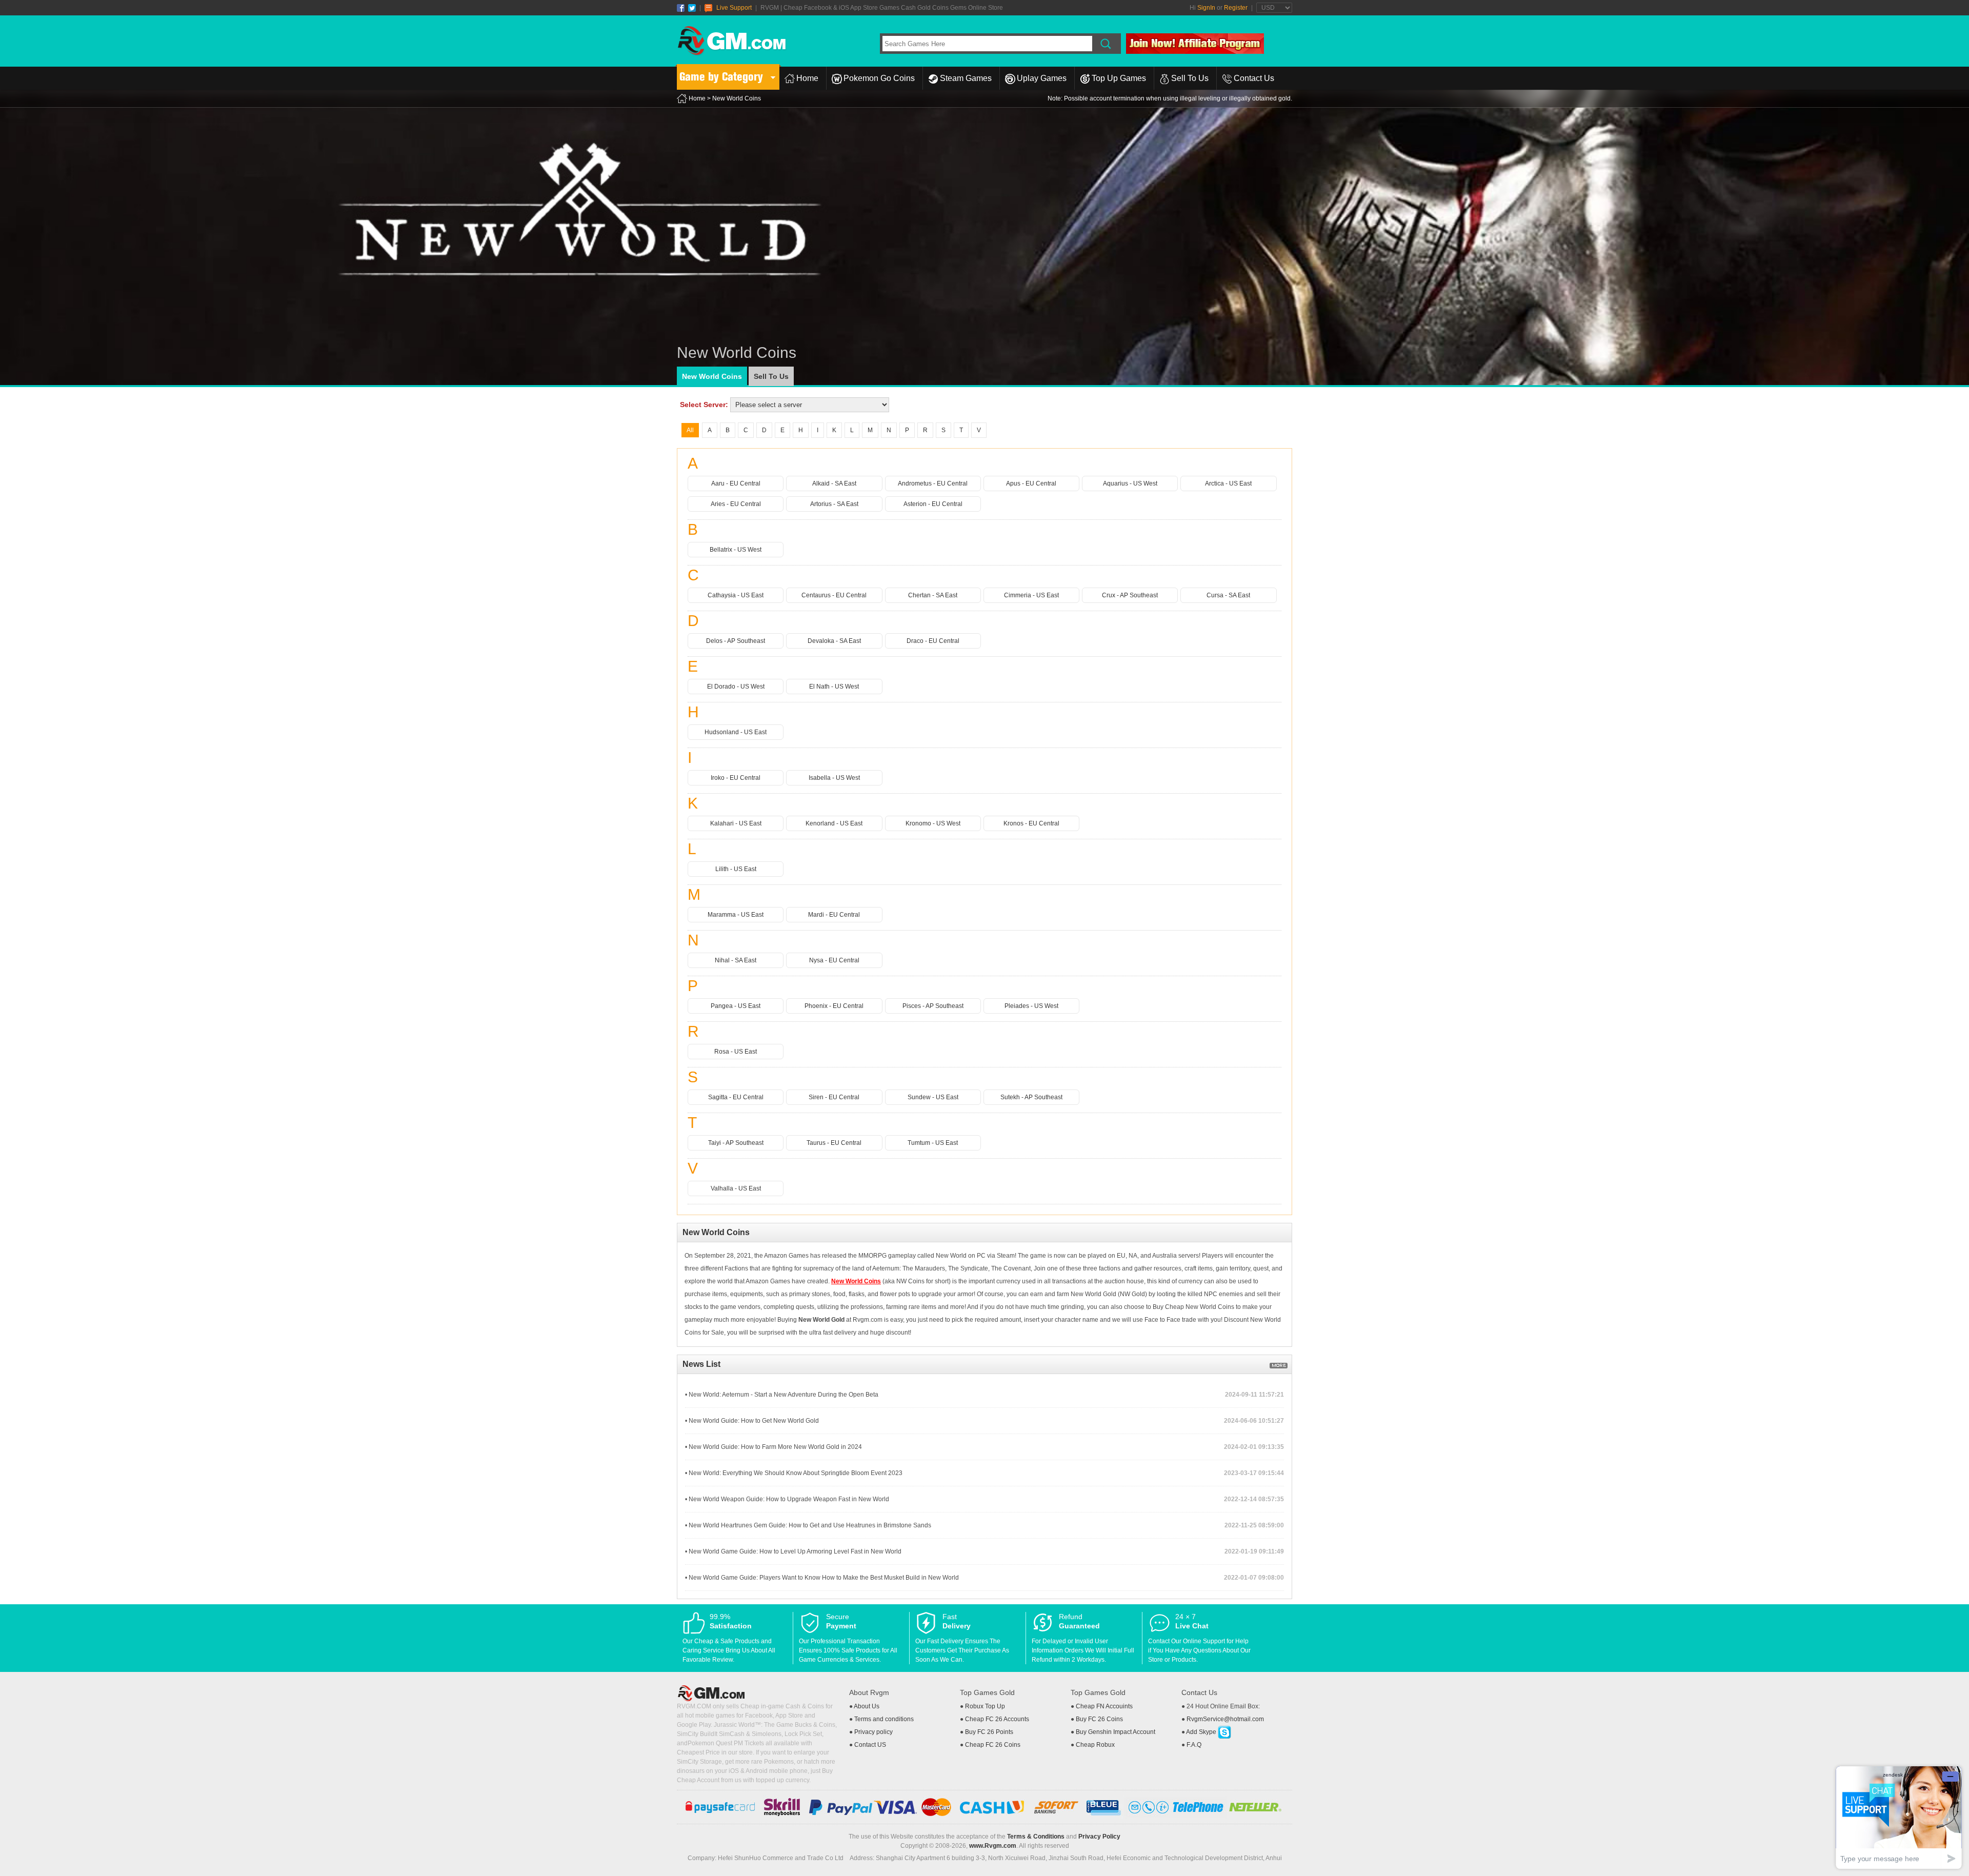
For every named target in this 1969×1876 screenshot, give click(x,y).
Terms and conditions (884, 1719)
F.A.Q (1194, 1745)
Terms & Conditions (1036, 1837)
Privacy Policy (1099, 1837)
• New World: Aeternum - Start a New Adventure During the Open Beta (782, 1395)
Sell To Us (1190, 78)
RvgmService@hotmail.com (1225, 1719)
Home (807, 78)
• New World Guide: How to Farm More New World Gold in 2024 (773, 1447)
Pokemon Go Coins (879, 78)
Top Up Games (1119, 78)
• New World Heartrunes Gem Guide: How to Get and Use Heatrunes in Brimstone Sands (808, 1525)
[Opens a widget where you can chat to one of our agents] (1899, 1817)
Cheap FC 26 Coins (993, 1745)
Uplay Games (1042, 78)
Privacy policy (873, 1732)
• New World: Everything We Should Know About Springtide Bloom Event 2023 (794, 1473)
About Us (867, 1706)
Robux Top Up (985, 1706)
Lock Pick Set (803, 1734)
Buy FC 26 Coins (1099, 1719)
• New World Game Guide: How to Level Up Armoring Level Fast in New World (793, 1551)
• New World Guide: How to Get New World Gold (752, 1421)
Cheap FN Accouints (1104, 1706)
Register (1236, 8)
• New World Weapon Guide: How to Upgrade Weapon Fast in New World (787, 1499)
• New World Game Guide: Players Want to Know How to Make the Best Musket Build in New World (822, 1578)
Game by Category (721, 77)
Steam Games (966, 78)
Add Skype (1202, 1732)
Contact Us (1254, 78)
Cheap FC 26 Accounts (997, 1719)
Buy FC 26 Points (989, 1732)
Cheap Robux (1095, 1745)
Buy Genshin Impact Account (1116, 1732)
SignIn (1206, 8)
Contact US (870, 1745)
